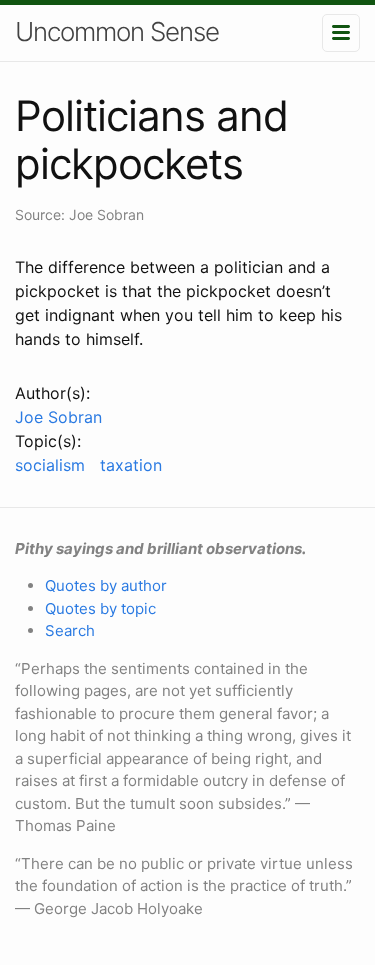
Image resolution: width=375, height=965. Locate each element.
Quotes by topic (100, 608)
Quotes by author (106, 585)
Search (70, 630)
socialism (50, 465)
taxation (131, 465)
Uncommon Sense (117, 31)
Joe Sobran (58, 417)
